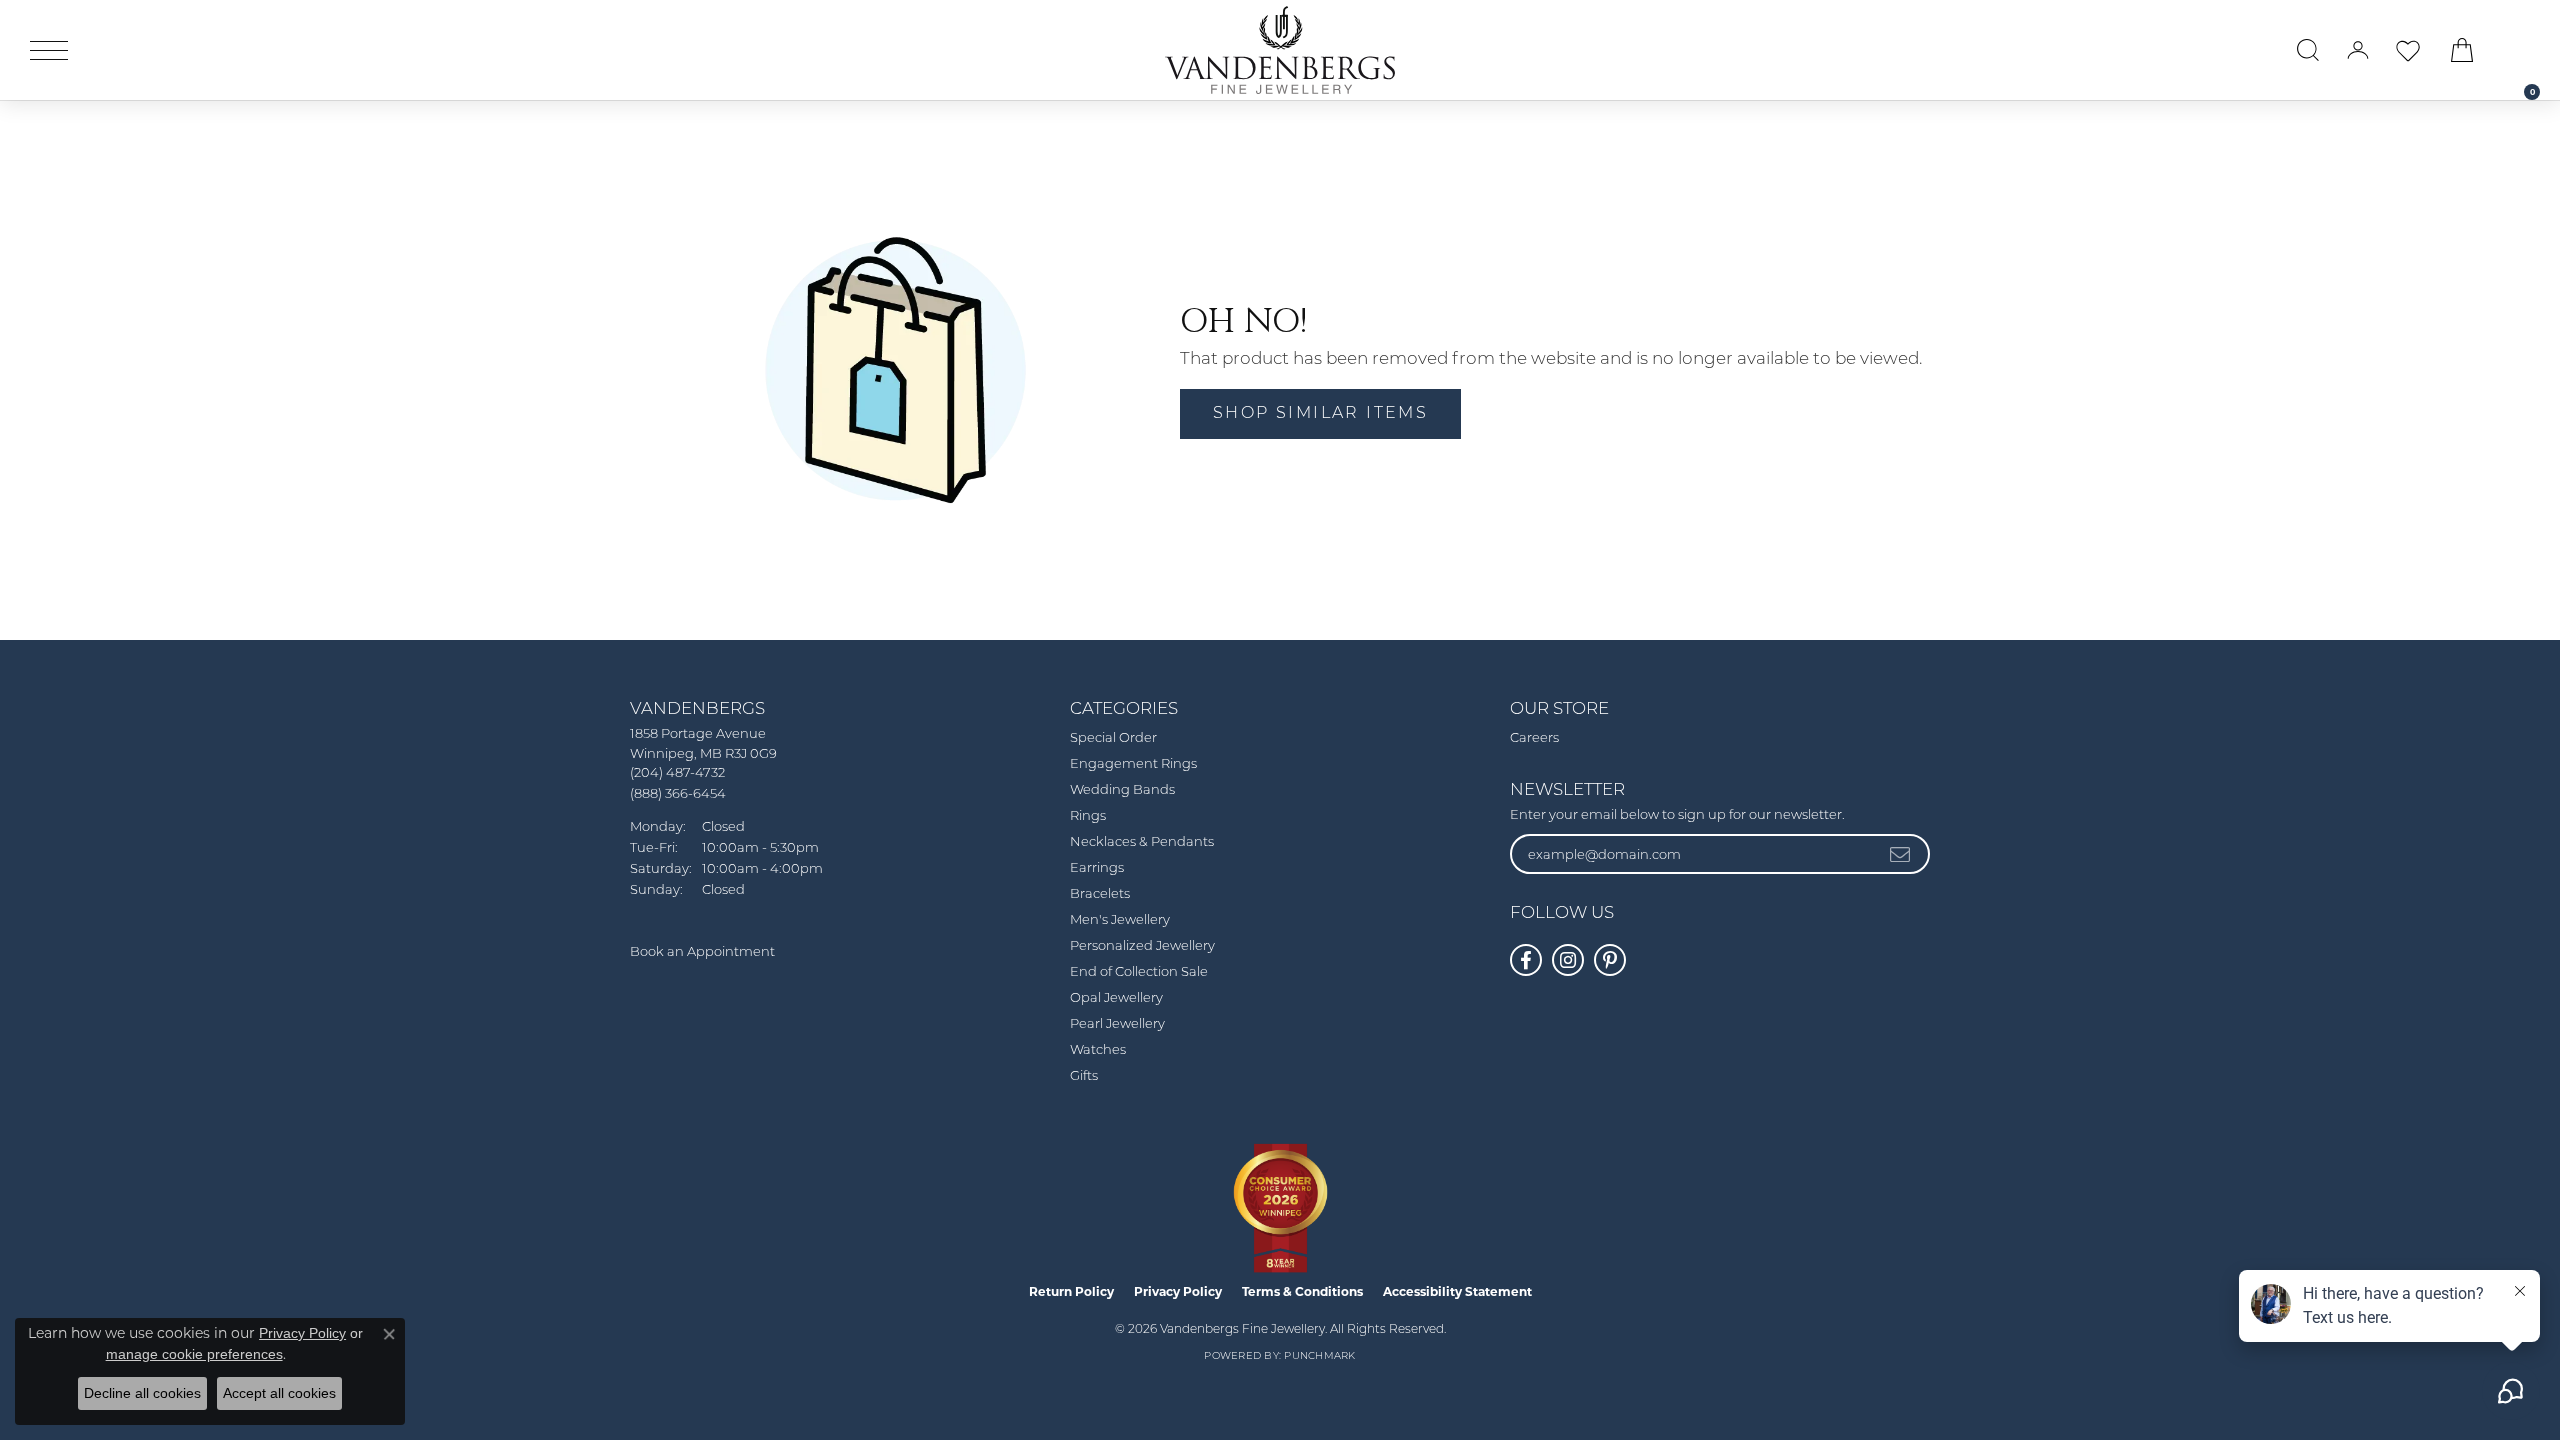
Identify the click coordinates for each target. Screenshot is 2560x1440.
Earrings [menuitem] (1097, 868)
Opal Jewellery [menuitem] (1116, 998)
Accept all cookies (279, 1393)
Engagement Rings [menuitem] (1133, 764)
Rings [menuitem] (1088, 816)
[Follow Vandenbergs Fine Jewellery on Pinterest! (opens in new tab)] (1610, 960)
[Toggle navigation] (49, 50)
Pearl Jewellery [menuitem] (1117, 1024)
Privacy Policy (1178, 1291)
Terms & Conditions (1302, 1291)
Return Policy (1071, 1291)
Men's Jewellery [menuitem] (1120, 920)
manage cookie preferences (194, 1354)
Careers (1534, 738)
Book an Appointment (702, 952)
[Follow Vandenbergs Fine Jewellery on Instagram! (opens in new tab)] (1568, 960)
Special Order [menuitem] (1113, 738)
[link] (2522, 50)
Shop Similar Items (1320, 414)
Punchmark (1319, 1356)
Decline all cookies (142, 1393)
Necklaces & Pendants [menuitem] (1142, 842)
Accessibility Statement (1457, 1291)
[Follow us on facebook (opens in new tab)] (1526, 960)
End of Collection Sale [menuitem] (1139, 972)
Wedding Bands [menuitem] (1122, 790)
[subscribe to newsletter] (1901, 854)
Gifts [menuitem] (1084, 1076)
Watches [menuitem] (1098, 1050)
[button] (2308, 50)
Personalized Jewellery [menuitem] (1142, 946)
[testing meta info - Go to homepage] (1280, 50)
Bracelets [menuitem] (1100, 894)
